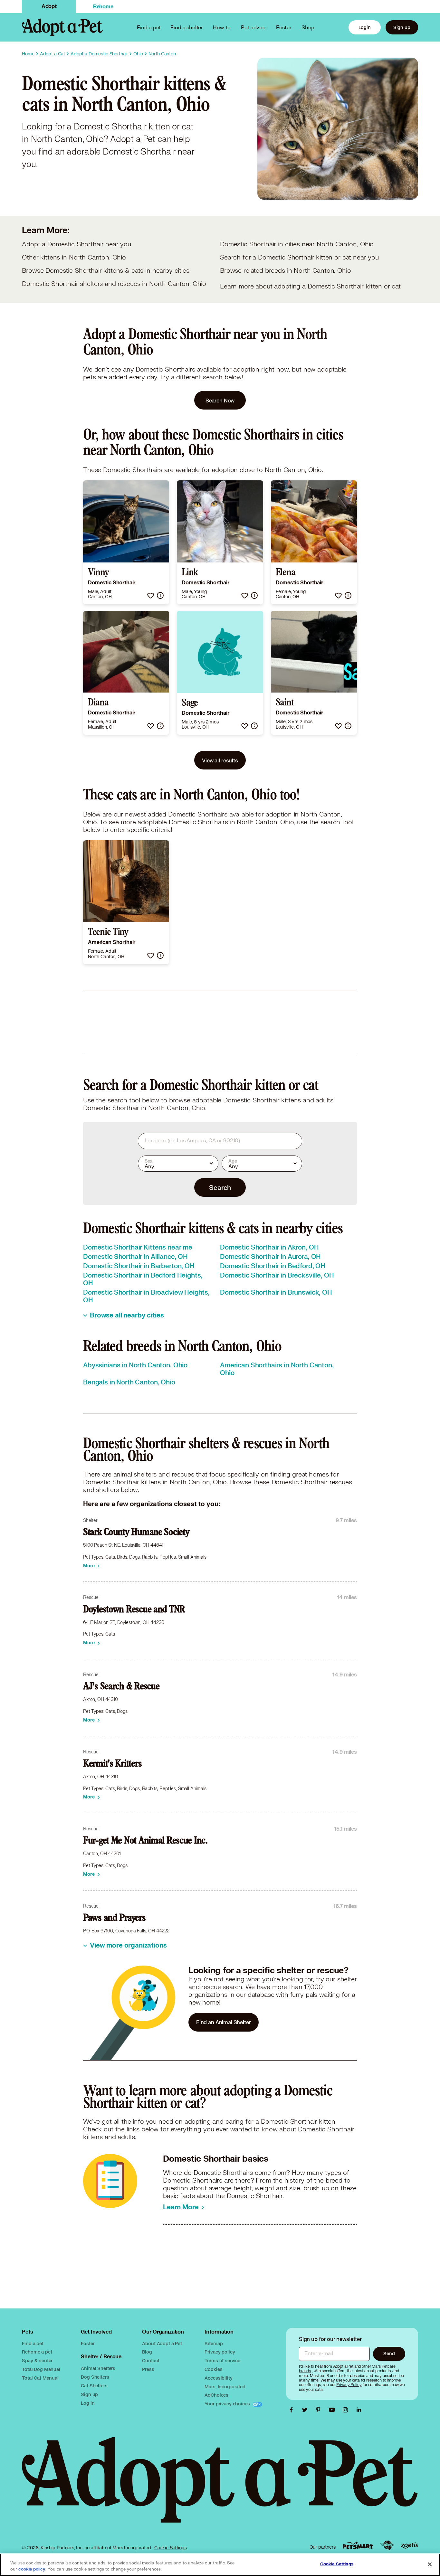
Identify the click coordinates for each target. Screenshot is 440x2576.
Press (148, 2369)
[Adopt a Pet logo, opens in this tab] (220, 2486)
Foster (284, 27)
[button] (151, 595)
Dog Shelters (95, 2377)
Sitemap (214, 2343)
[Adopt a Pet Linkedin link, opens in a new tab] (359, 2410)
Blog (147, 2352)
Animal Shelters (98, 2368)
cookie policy (32, 2569)
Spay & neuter (37, 2360)
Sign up (402, 27)
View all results (220, 760)
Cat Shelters (94, 2386)
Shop (308, 27)
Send (389, 2353)
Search (220, 1187)
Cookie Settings (171, 2548)
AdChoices (216, 2395)
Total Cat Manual (40, 2378)
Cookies (213, 2369)
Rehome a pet (37, 2352)
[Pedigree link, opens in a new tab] (387, 2545)
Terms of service (222, 2360)
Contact (151, 2360)
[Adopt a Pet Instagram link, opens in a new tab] (347, 2410)
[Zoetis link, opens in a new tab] (409, 2546)
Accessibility (218, 2378)
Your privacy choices (228, 2404)
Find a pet (33, 2343)
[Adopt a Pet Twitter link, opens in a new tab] (306, 2410)
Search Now (220, 400)
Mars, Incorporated (225, 2387)
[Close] (430, 2564)
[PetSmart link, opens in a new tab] (358, 2546)
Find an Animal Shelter (224, 2022)
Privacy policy (220, 2352)
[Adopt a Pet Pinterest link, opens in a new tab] (320, 2410)
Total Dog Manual (41, 2369)
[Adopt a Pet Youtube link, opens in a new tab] (333, 2410)
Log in (88, 2403)
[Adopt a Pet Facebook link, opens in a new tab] (293, 2410)
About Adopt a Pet (162, 2343)
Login (365, 27)
